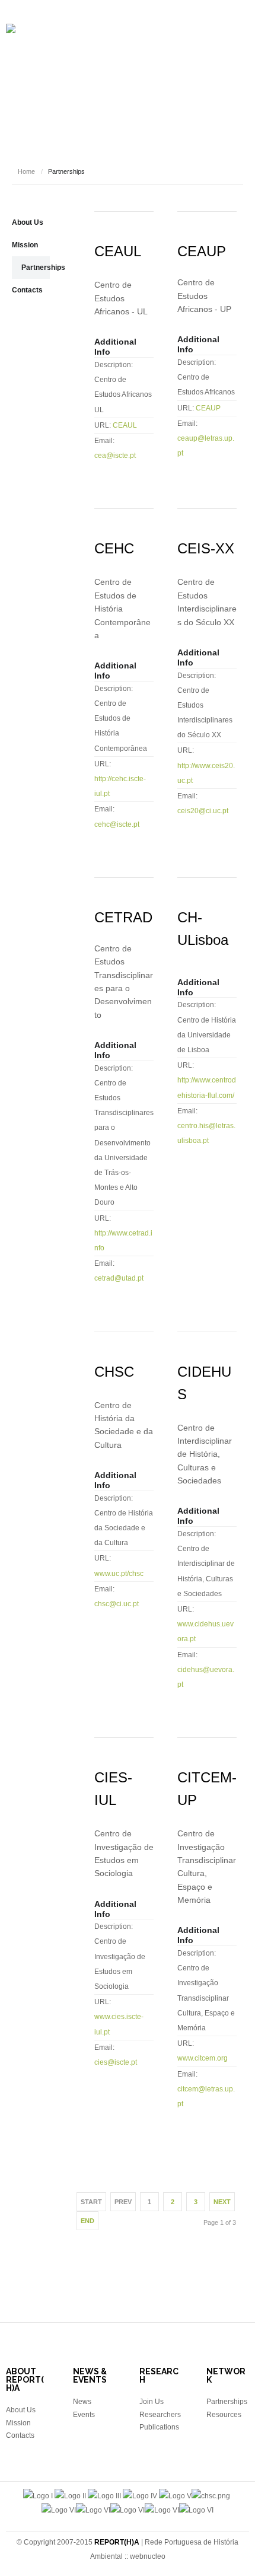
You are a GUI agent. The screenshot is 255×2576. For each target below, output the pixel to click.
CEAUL (118, 251)
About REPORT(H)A (59, 70)
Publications (206, 70)
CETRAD (123, 917)
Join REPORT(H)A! (131, 141)
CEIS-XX (206, 548)
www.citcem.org (203, 2058)
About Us (28, 222)
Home (26, 171)
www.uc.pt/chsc (119, 1574)
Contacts (27, 290)
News (151, 106)
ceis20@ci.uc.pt (203, 811)
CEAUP (202, 251)
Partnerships (43, 268)
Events (112, 106)
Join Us (152, 2402)
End (87, 2221)
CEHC (114, 548)
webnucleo (148, 2556)
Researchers (138, 70)
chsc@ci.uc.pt (117, 1604)
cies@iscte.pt (116, 2062)
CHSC (114, 1372)
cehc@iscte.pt (117, 824)
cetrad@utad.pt (119, 1278)
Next (222, 2202)
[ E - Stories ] (59, 106)
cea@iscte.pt (115, 456)
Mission (25, 245)
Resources (199, 106)
